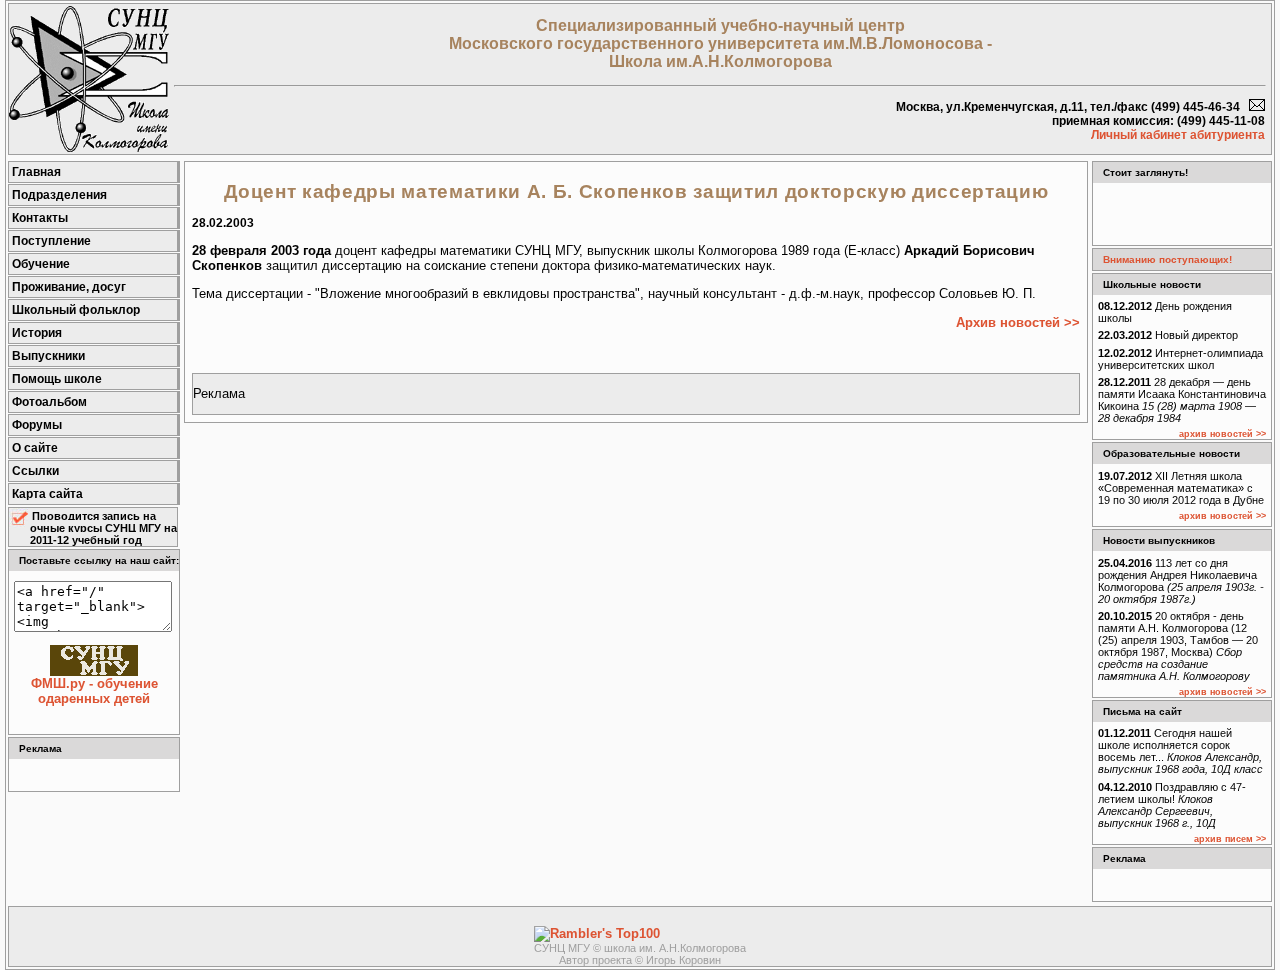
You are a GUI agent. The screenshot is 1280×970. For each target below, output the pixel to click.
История (37, 333)
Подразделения (59, 195)
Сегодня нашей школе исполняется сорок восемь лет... (1180, 751)
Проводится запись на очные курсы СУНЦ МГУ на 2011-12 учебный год (103, 528)
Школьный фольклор (76, 310)
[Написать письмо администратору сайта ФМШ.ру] (1257, 107)
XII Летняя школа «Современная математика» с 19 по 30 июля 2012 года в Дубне (1181, 488)
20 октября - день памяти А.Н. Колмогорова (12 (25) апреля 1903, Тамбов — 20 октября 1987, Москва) (1178, 646)
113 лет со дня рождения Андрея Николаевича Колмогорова (1181, 581)
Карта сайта (47, 494)
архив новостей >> (1222, 434)
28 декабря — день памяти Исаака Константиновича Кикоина (1182, 400)
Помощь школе (57, 379)
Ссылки (35, 471)
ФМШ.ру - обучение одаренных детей (94, 691)
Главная (36, 172)
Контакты (40, 218)
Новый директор (1168, 335)
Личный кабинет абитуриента (1178, 135)
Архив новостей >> (1018, 322)
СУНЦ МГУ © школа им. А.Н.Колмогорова (640, 948)
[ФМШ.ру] (89, 147)
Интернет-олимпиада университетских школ (1180, 359)
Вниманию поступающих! (1167, 259)
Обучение (41, 264)
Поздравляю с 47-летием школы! (1172, 805)
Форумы (37, 425)
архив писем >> (1230, 839)
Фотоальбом (49, 402)
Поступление (51, 241)
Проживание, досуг (69, 287)
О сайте (35, 448)
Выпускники (48, 356)
